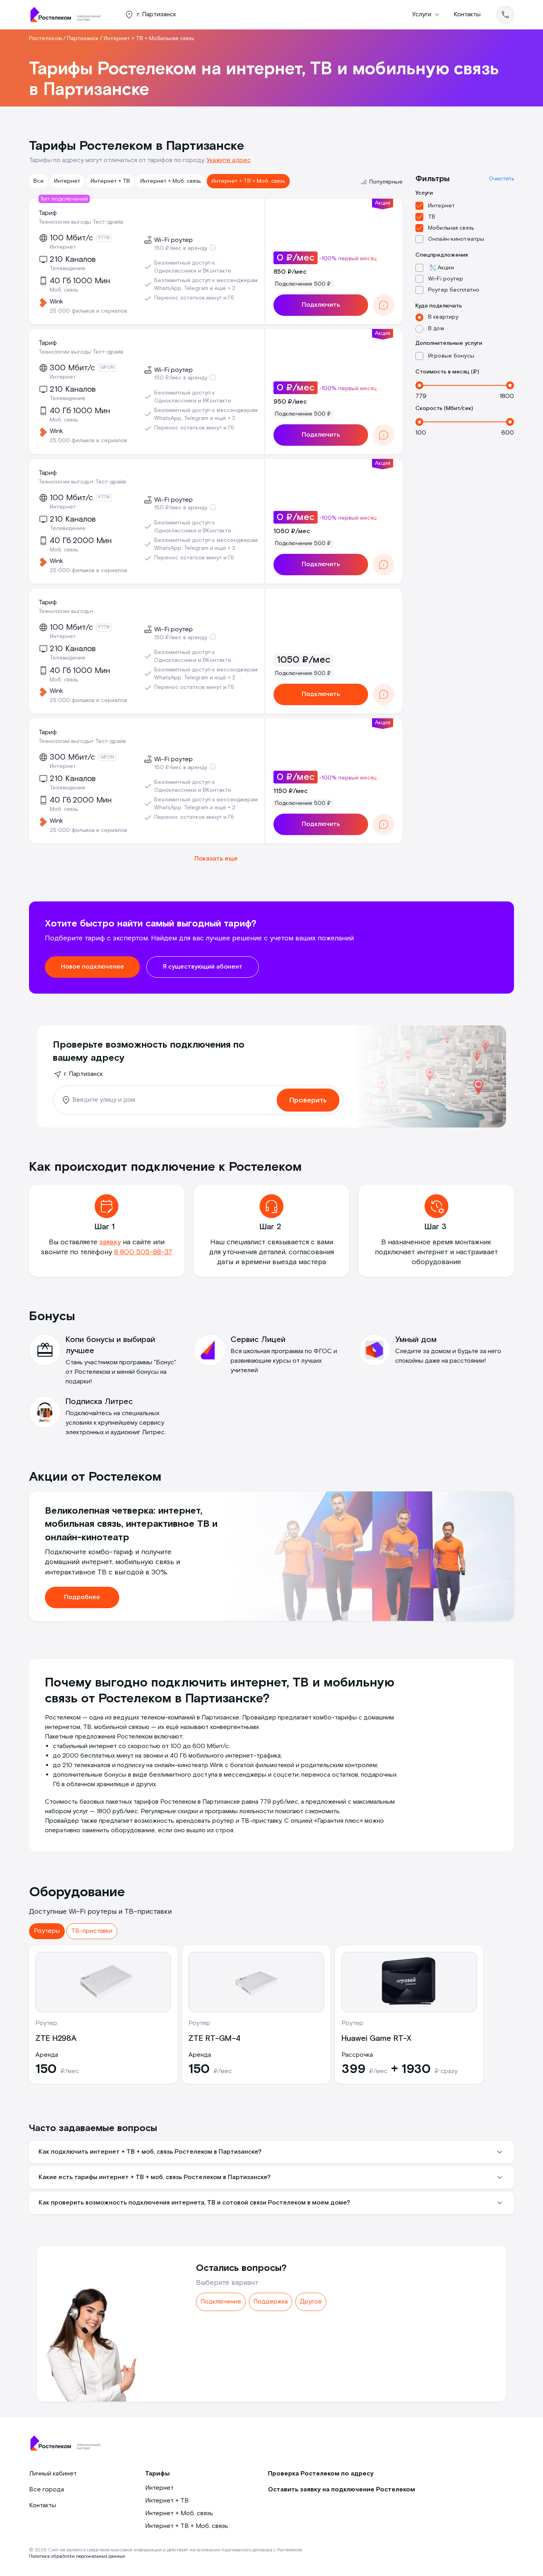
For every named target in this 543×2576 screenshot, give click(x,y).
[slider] (419, 385)
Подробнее (82, 1597)
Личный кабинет (53, 2474)
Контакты (467, 15)
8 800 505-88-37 (143, 1252)
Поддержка (271, 2302)
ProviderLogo (69, 15)
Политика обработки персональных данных (77, 2556)
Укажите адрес (229, 160)
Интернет (67, 181)
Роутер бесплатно (454, 290)
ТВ (432, 217)
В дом (436, 329)
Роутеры (47, 1931)
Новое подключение (92, 967)
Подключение (221, 2302)
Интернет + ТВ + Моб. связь (248, 181)
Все (39, 181)
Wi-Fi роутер (446, 279)
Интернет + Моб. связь (171, 181)
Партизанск (83, 39)
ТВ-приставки (92, 1931)
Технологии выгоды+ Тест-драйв (82, 482)
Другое (311, 2302)
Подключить (321, 305)
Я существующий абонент (203, 967)
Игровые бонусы (451, 356)
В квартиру (443, 317)
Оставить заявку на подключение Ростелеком (341, 2490)
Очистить (501, 179)
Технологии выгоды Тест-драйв (81, 222)
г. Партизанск (83, 1074)
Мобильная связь (451, 228)
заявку (110, 1242)
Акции (446, 268)
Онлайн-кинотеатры (456, 239)
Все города (47, 2490)
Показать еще (216, 859)
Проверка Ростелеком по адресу (321, 2474)
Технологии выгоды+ (66, 611)
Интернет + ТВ (110, 181)
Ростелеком (46, 39)
